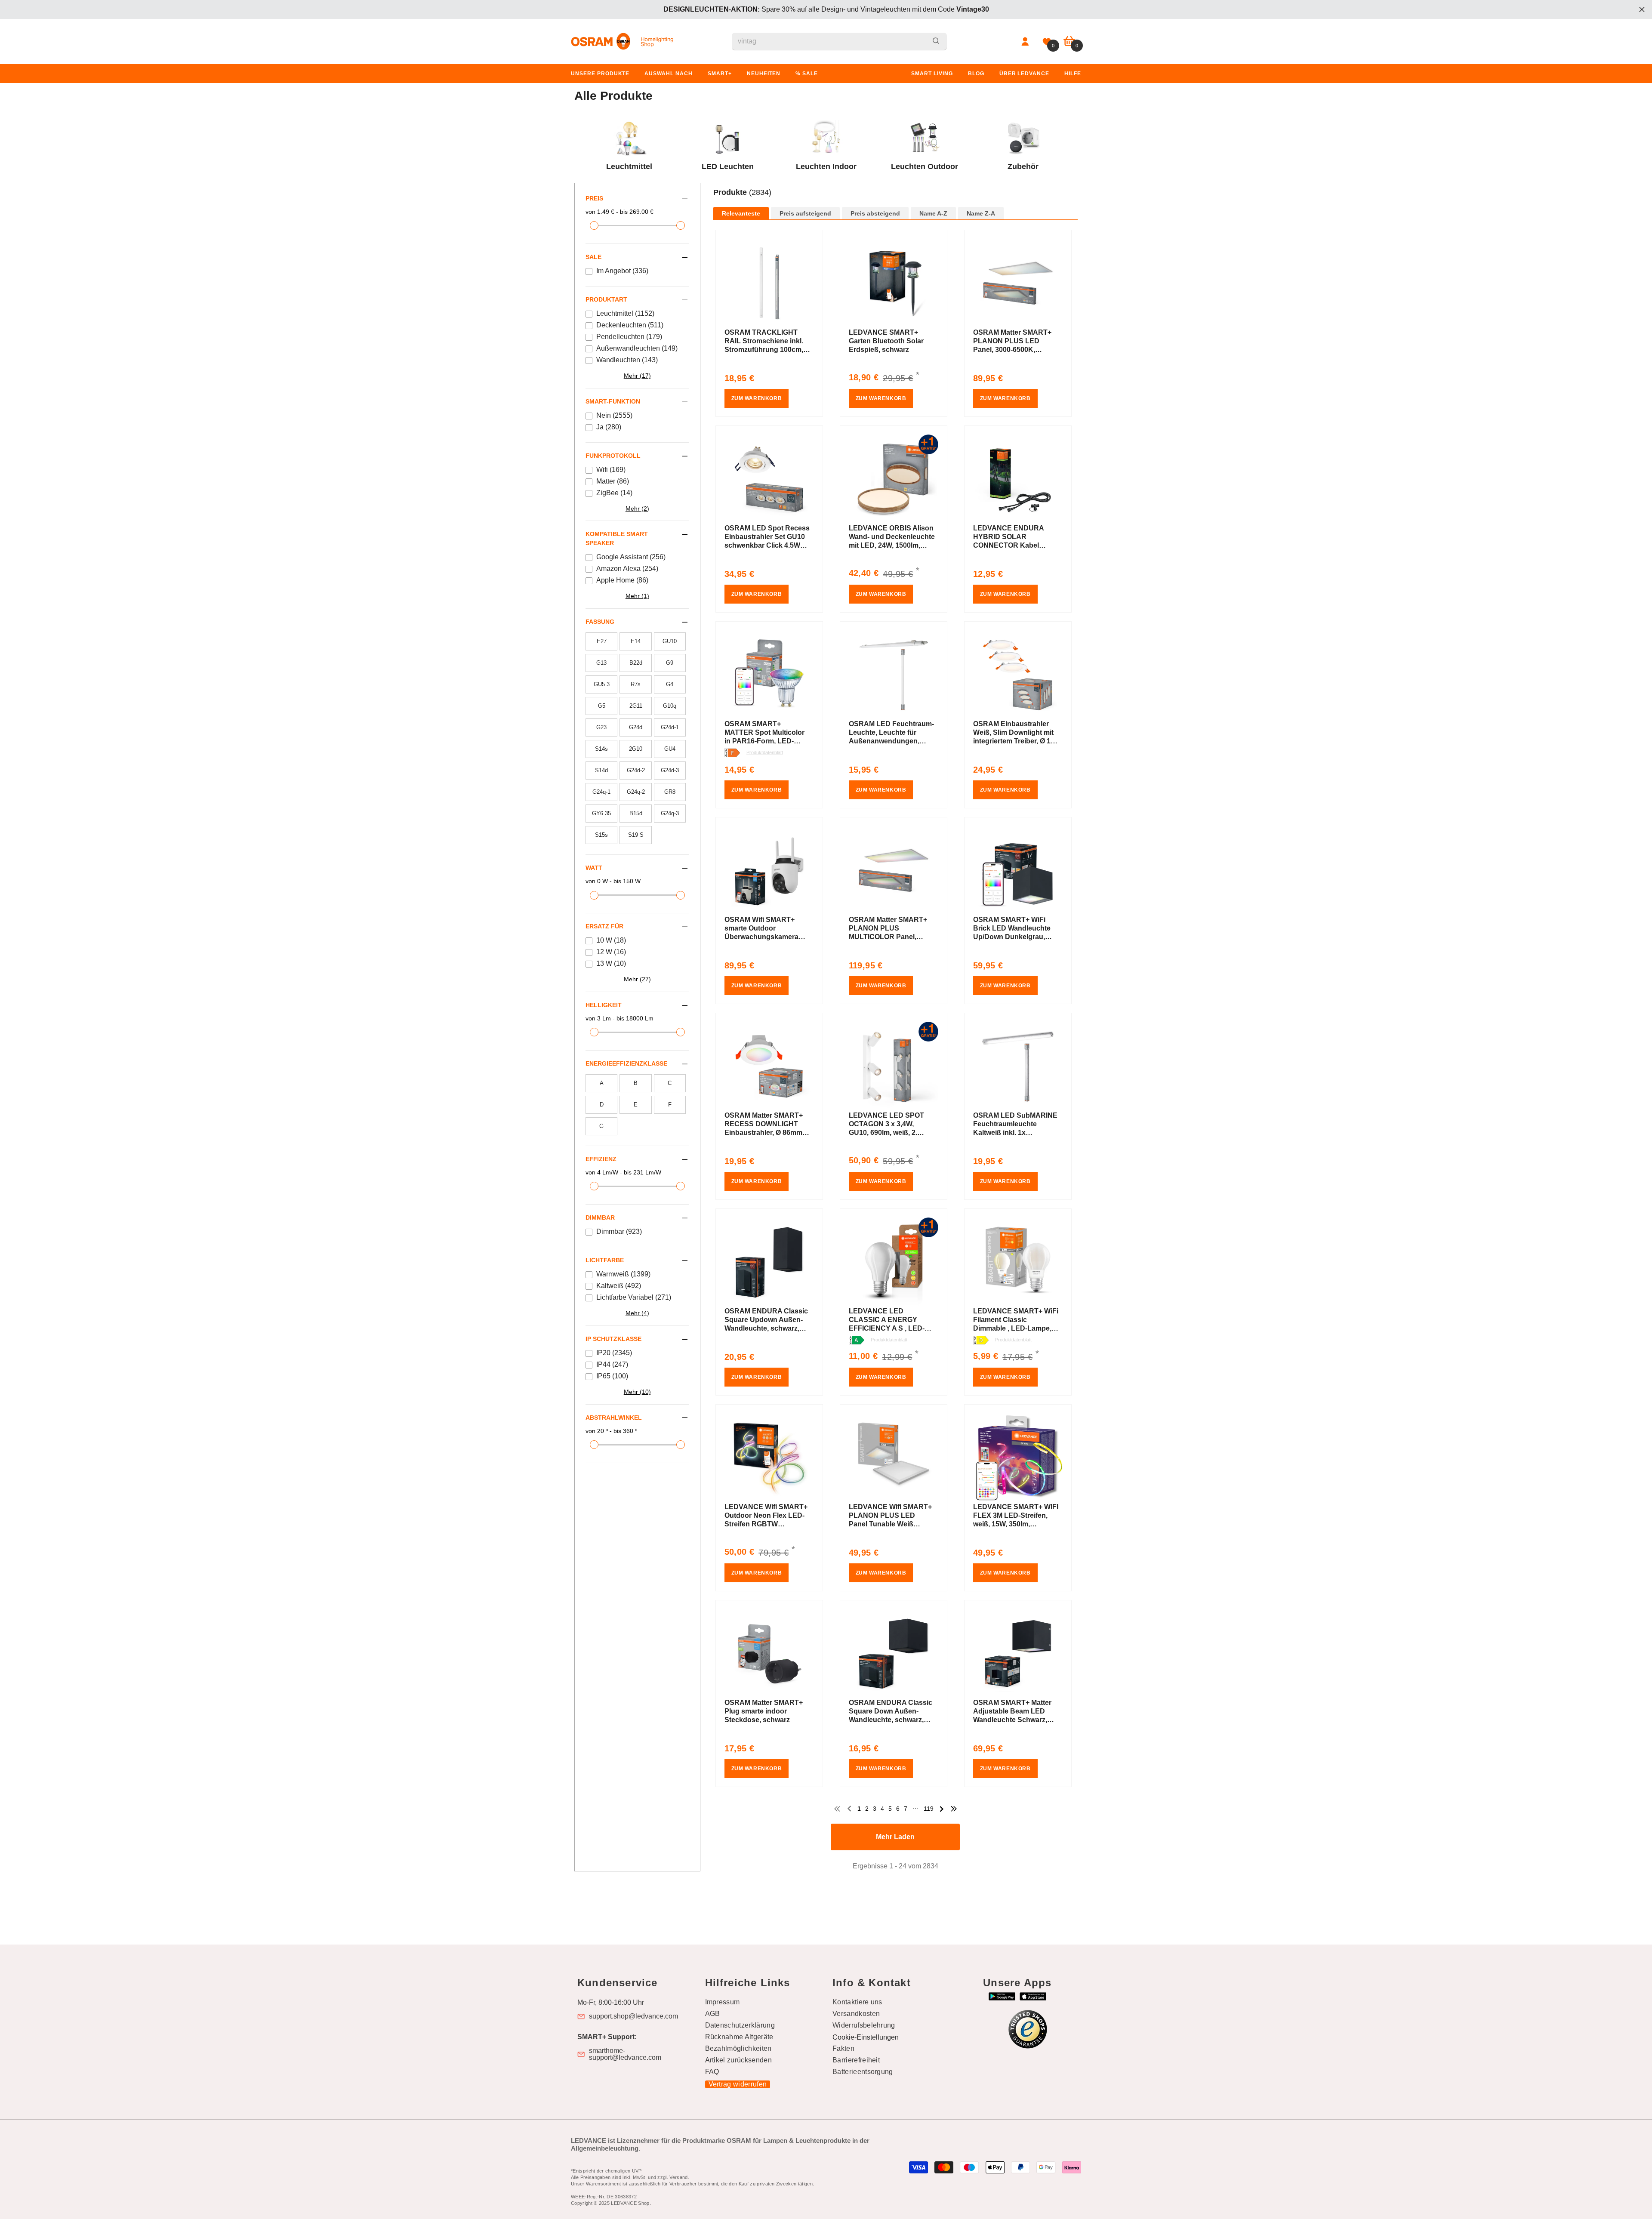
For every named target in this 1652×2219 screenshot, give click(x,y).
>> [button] (954, 1809)
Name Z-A (981, 214)
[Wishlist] (1047, 42)
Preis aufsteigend (805, 214)
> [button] (942, 1809)
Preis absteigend (875, 214)
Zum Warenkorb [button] (757, 398)
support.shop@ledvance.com (633, 2016)
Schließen (1642, 10)
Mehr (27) (637, 979)
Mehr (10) (637, 1392)
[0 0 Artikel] (1069, 42)
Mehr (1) (637, 596)
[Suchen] (839, 42)
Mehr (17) (637, 376)
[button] (896, 202)
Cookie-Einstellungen (866, 2037)
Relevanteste (741, 214)
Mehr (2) (637, 509)
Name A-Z (933, 214)
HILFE (1073, 74)
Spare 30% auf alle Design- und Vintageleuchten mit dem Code (826, 9)
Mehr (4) (637, 1313)
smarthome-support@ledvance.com (625, 2054)
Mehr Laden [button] (895, 1837)
